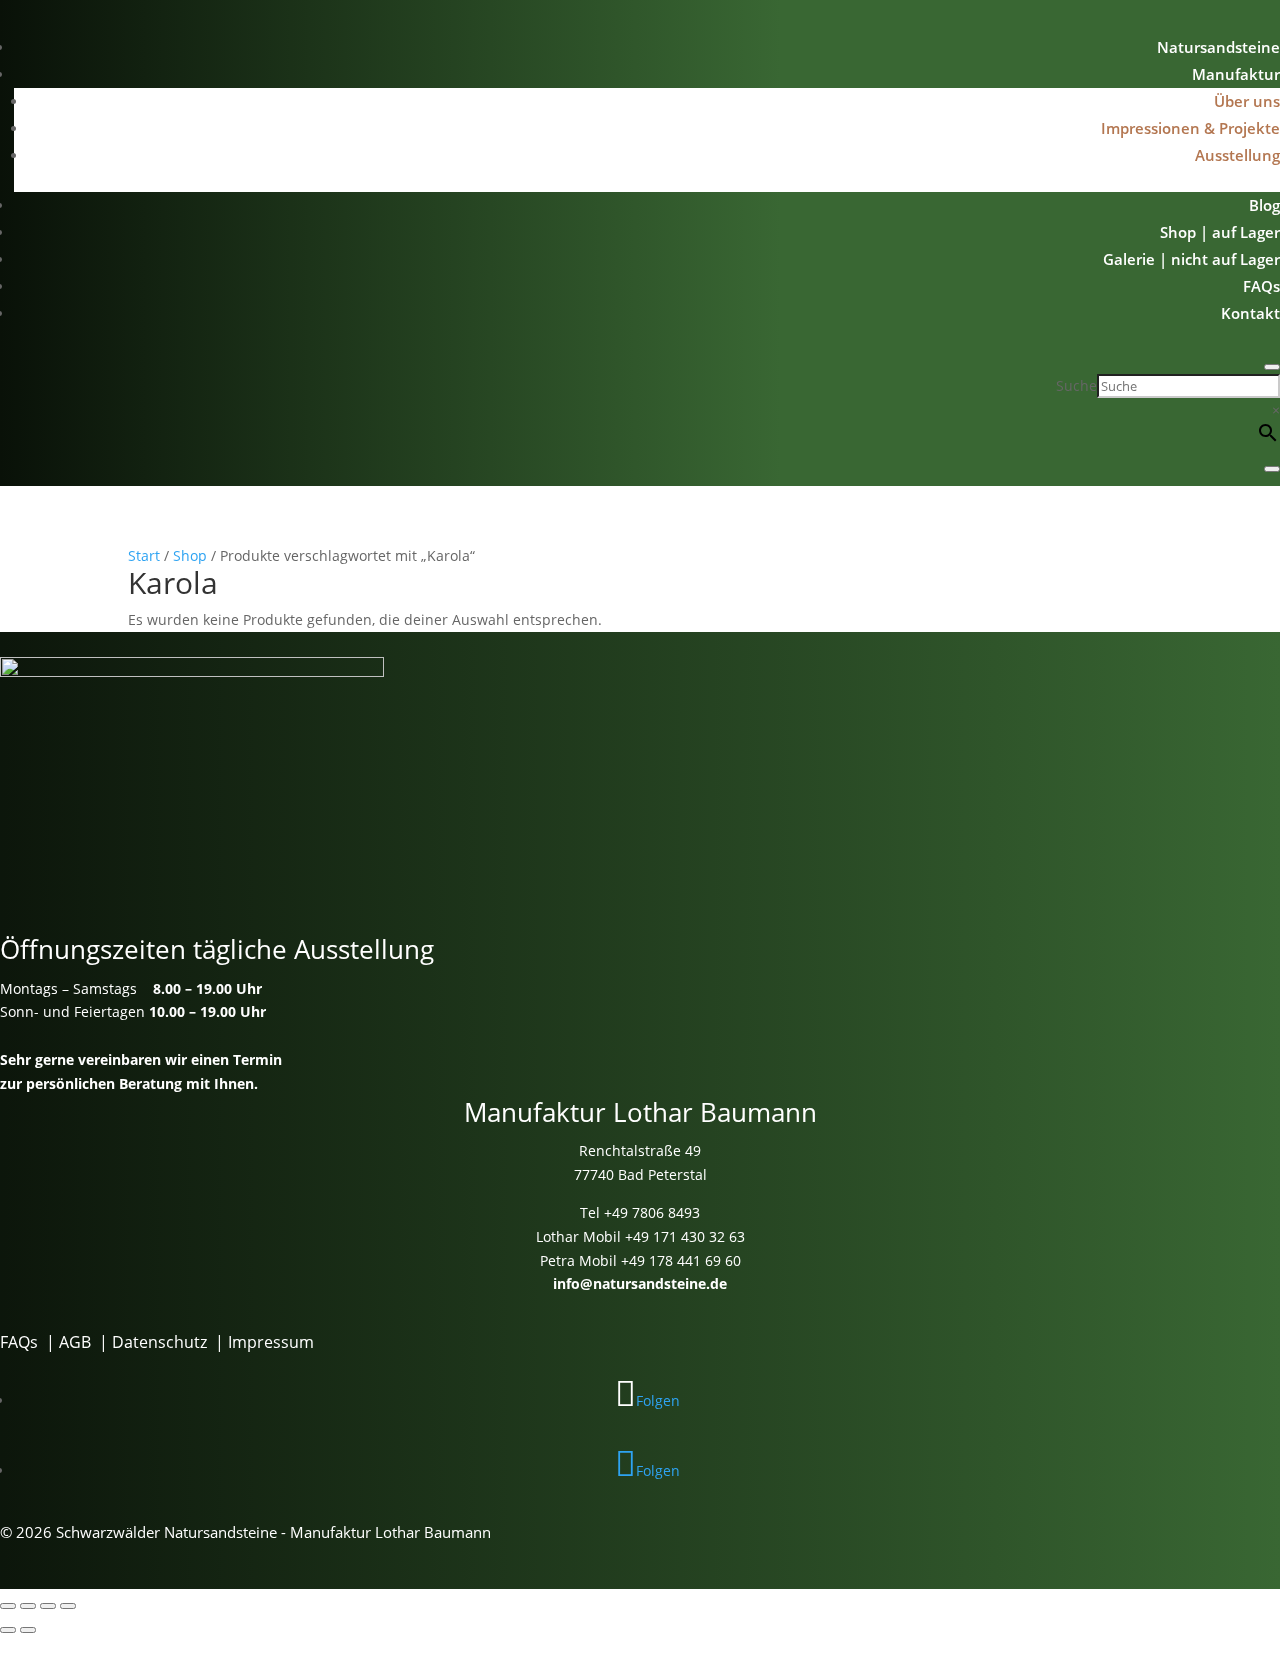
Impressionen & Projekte (1190, 128)
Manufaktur (1236, 74)
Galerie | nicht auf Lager (1191, 259)
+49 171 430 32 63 (685, 1236)
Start (144, 555)
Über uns (1247, 101)
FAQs (1261, 286)
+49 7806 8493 (652, 1212)
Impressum (271, 1342)
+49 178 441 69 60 (681, 1260)
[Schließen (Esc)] (68, 1606)
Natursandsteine (1218, 47)
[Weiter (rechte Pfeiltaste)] (28, 1630)
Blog (1264, 205)
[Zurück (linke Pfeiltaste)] (8, 1630)
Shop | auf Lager (1220, 232)
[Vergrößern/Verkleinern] (8, 1606)
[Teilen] (48, 1606)
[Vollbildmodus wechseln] (28, 1606)
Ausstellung (1237, 155)
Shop (190, 555)
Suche (1076, 385)
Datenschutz (159, 1342)
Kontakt (1250, 313)
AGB (75, 1342)
